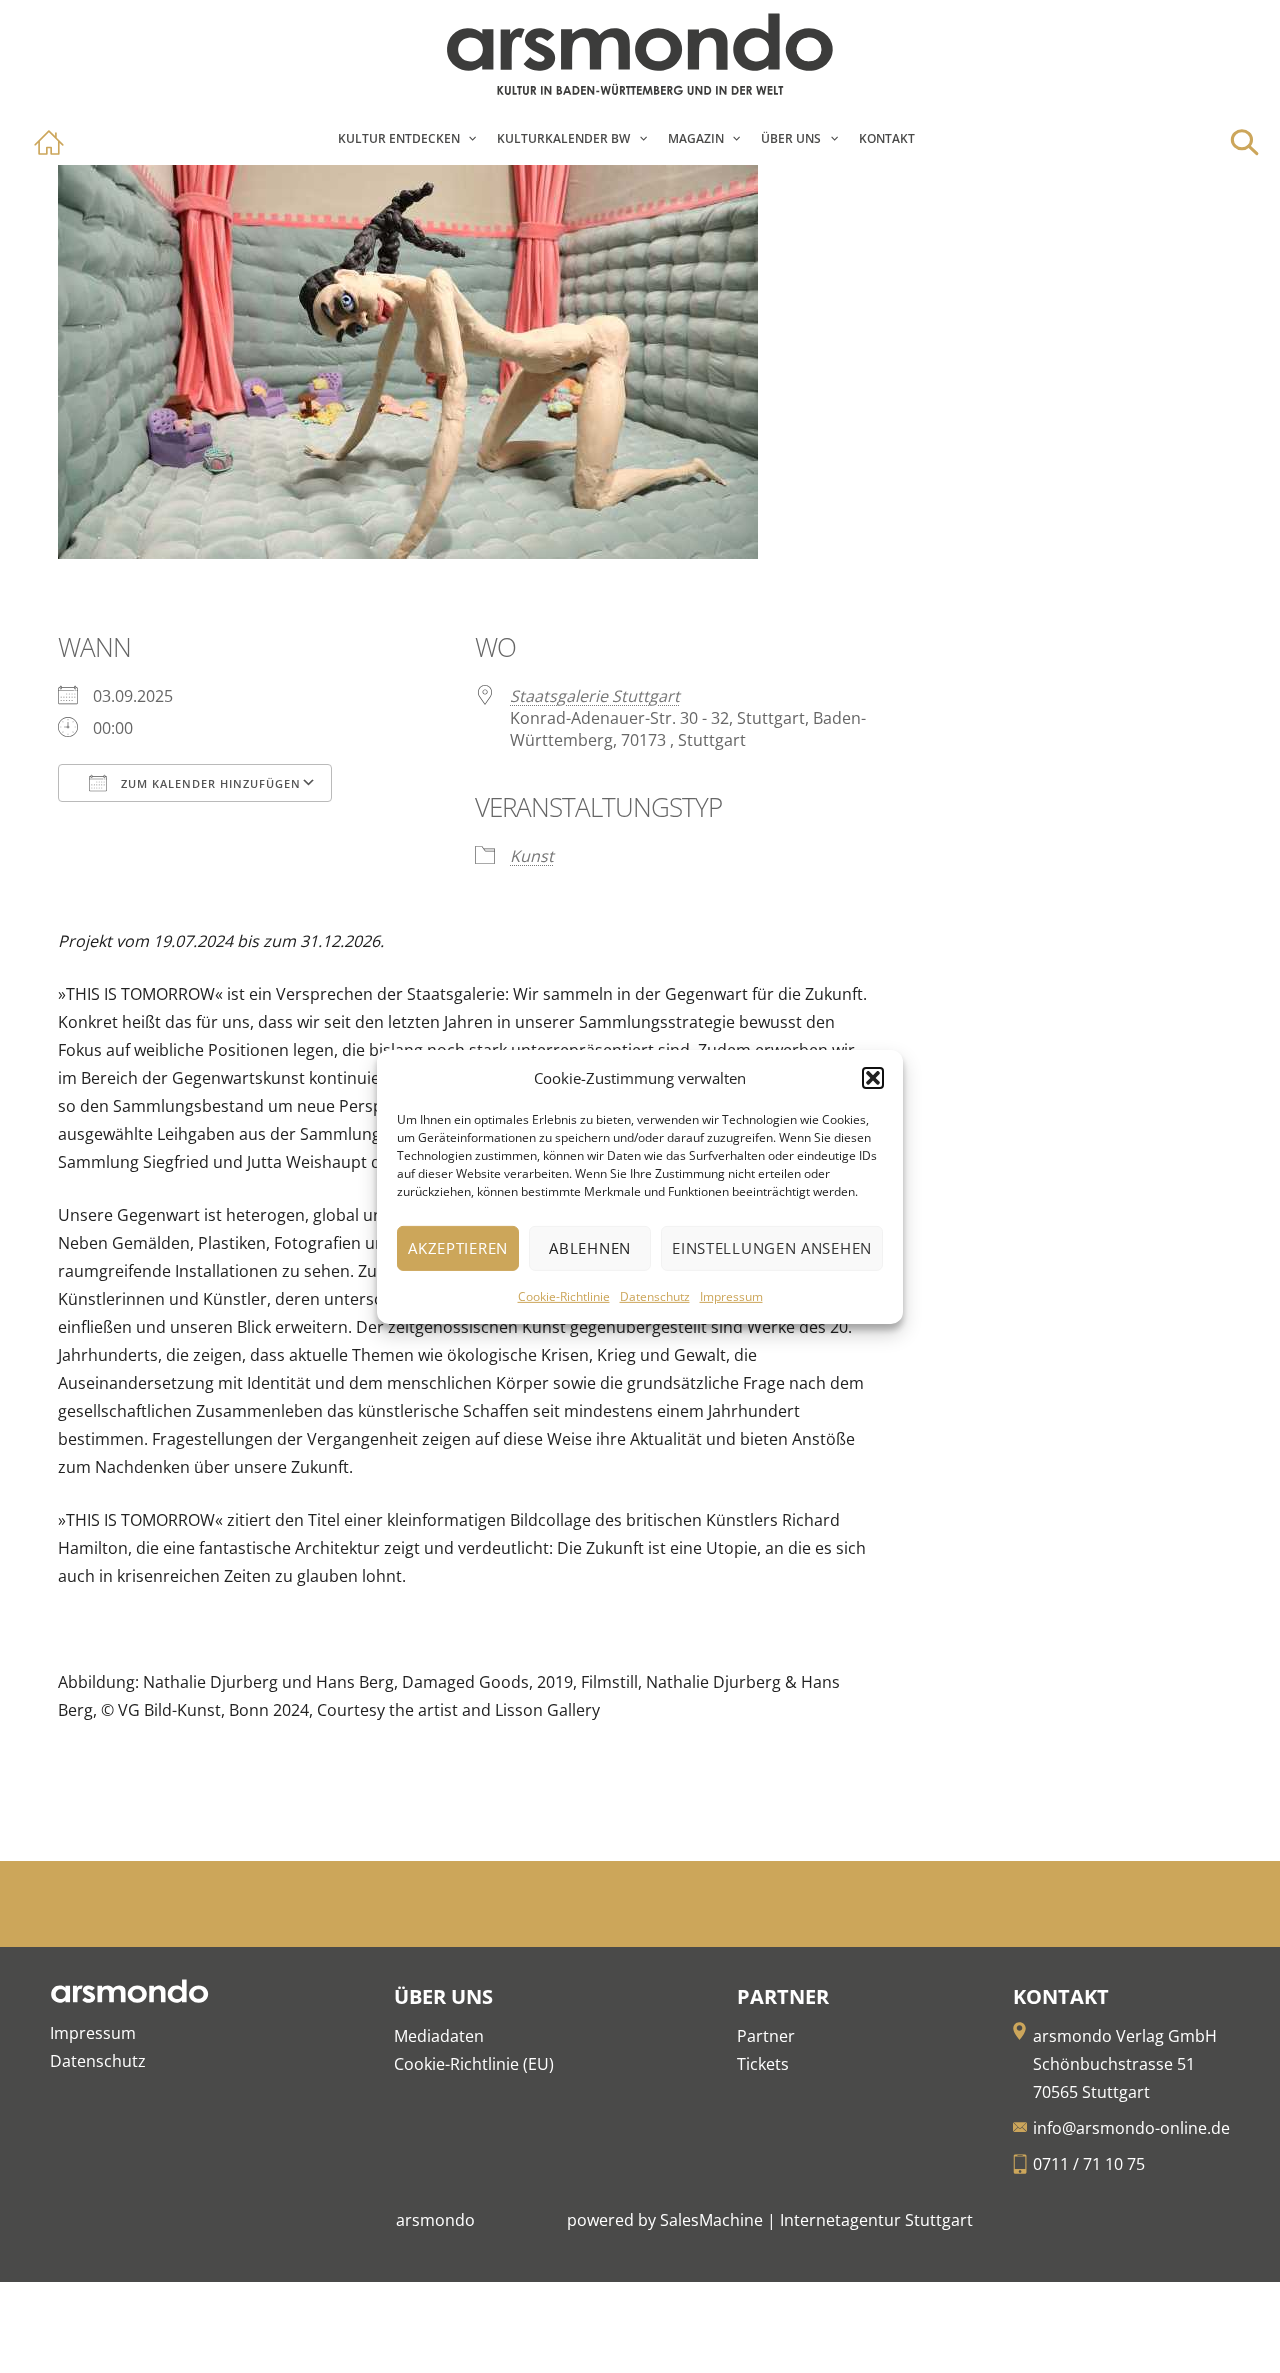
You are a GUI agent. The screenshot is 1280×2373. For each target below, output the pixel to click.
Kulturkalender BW (563, 138)
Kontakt (887, 138)
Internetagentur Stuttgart (876, 2220)
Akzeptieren (458, 1248)
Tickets (763, 2064)
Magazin (696, 138)
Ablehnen (590, 1248)
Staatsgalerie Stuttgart (595, 696)
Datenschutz (655, 1296)
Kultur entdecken (399, 138)
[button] (873, 1078)
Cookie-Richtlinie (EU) (474, 2064)
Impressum (731, 1296)
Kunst (532, 856)
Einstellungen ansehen (772, 1248)
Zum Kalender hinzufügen (209, 783)
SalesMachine (711, 2220)
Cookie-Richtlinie (564, 1296)
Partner (766, 2036)
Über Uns (791, 138)
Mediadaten (439, 2036)
